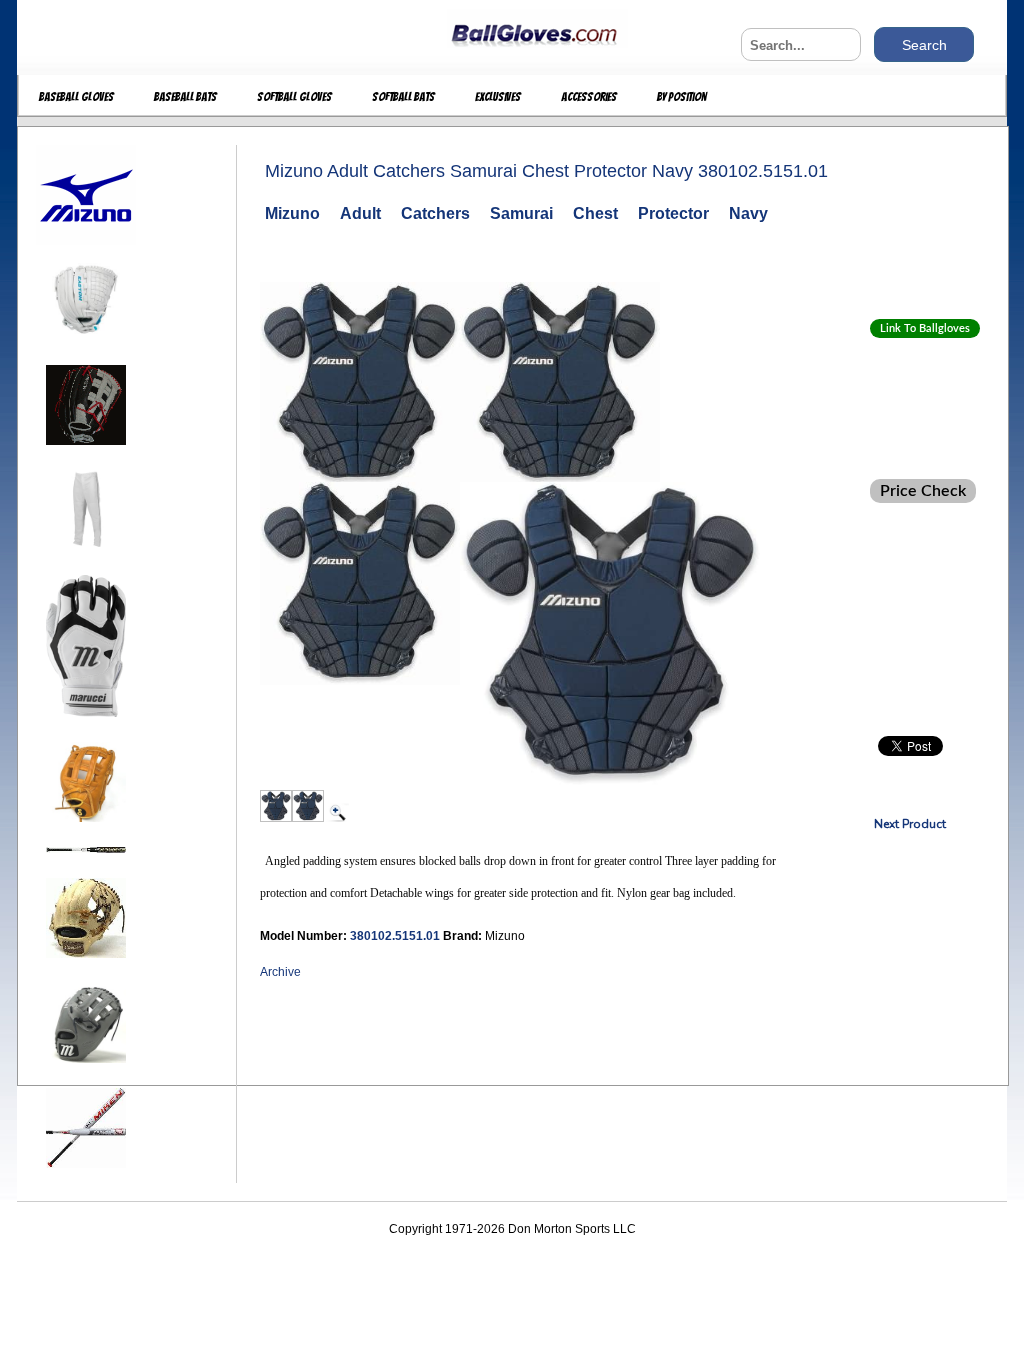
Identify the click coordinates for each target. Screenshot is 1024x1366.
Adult (360, 213)
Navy (748, 213)
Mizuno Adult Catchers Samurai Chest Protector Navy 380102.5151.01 (546, 171)
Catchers (435, 213)
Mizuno (292, 213)
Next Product (910, 824)
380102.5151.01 (396, 936)
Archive (280, 972)
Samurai (521, 213)
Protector (673, 213)
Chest (595, 213)
